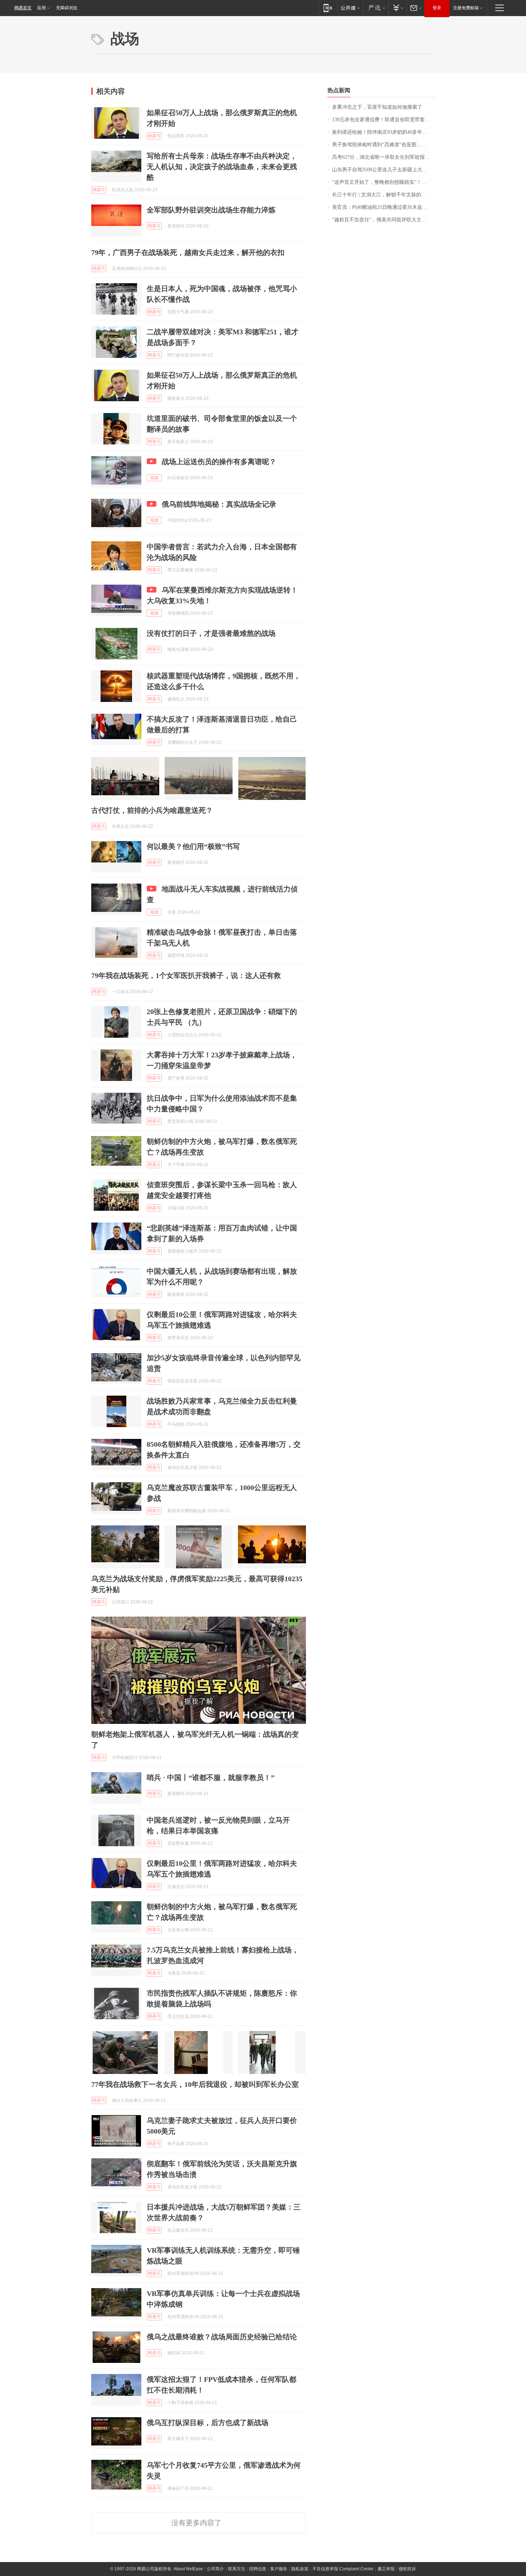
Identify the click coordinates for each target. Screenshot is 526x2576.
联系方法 (237, 2569)
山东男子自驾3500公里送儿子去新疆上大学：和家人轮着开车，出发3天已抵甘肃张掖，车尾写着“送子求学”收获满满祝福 (383, 170)
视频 (154, 478)
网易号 (154, 136)
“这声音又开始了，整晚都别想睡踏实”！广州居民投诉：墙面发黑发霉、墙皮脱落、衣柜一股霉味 (383, 182)
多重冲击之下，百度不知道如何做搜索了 (377, 107)
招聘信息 (258, 2569)
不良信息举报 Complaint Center (343, 2569)
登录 (437, 8)
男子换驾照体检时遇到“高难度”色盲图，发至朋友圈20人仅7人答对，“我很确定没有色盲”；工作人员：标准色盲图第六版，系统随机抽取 (383, 145)
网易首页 (23, 8)
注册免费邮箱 (466, 8)
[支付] (397, 8)
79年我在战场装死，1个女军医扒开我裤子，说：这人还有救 (186, 975)
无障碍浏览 (67, 8)
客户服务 (279, 2569)
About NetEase (188, 2569)
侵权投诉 (407, 2569)
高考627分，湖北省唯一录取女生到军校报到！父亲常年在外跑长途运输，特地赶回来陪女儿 (383, 157)
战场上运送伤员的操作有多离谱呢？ (220, 462)
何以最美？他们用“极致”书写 (193, 846)
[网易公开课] (350, 8)
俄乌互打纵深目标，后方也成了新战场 (208, 2423)
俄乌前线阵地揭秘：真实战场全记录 (219, 504)
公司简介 (215, 2569)
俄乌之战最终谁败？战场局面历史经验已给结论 (222, 2337)
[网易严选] (376, 8)
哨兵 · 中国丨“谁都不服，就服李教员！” (211, 1778)
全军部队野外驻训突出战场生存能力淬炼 (211, 210)
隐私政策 (300, 2569)
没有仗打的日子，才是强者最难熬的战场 (211, 633)
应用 (42, 8)
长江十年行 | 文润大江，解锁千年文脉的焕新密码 (383, 195)
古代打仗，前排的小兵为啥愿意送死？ (152, 810)
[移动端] (328, 8)
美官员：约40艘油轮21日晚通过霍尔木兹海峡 (382, 207)
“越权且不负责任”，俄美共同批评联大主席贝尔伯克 (383, 220)
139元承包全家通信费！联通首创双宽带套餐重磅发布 (383, 120)
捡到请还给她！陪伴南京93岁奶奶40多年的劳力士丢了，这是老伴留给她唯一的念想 (383, 132)
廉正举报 (386, 2569)
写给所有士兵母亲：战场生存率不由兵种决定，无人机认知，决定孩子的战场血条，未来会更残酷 (222, 167)
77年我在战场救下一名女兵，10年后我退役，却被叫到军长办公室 (195, 2084)
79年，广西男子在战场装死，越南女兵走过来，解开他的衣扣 (188, 252)
